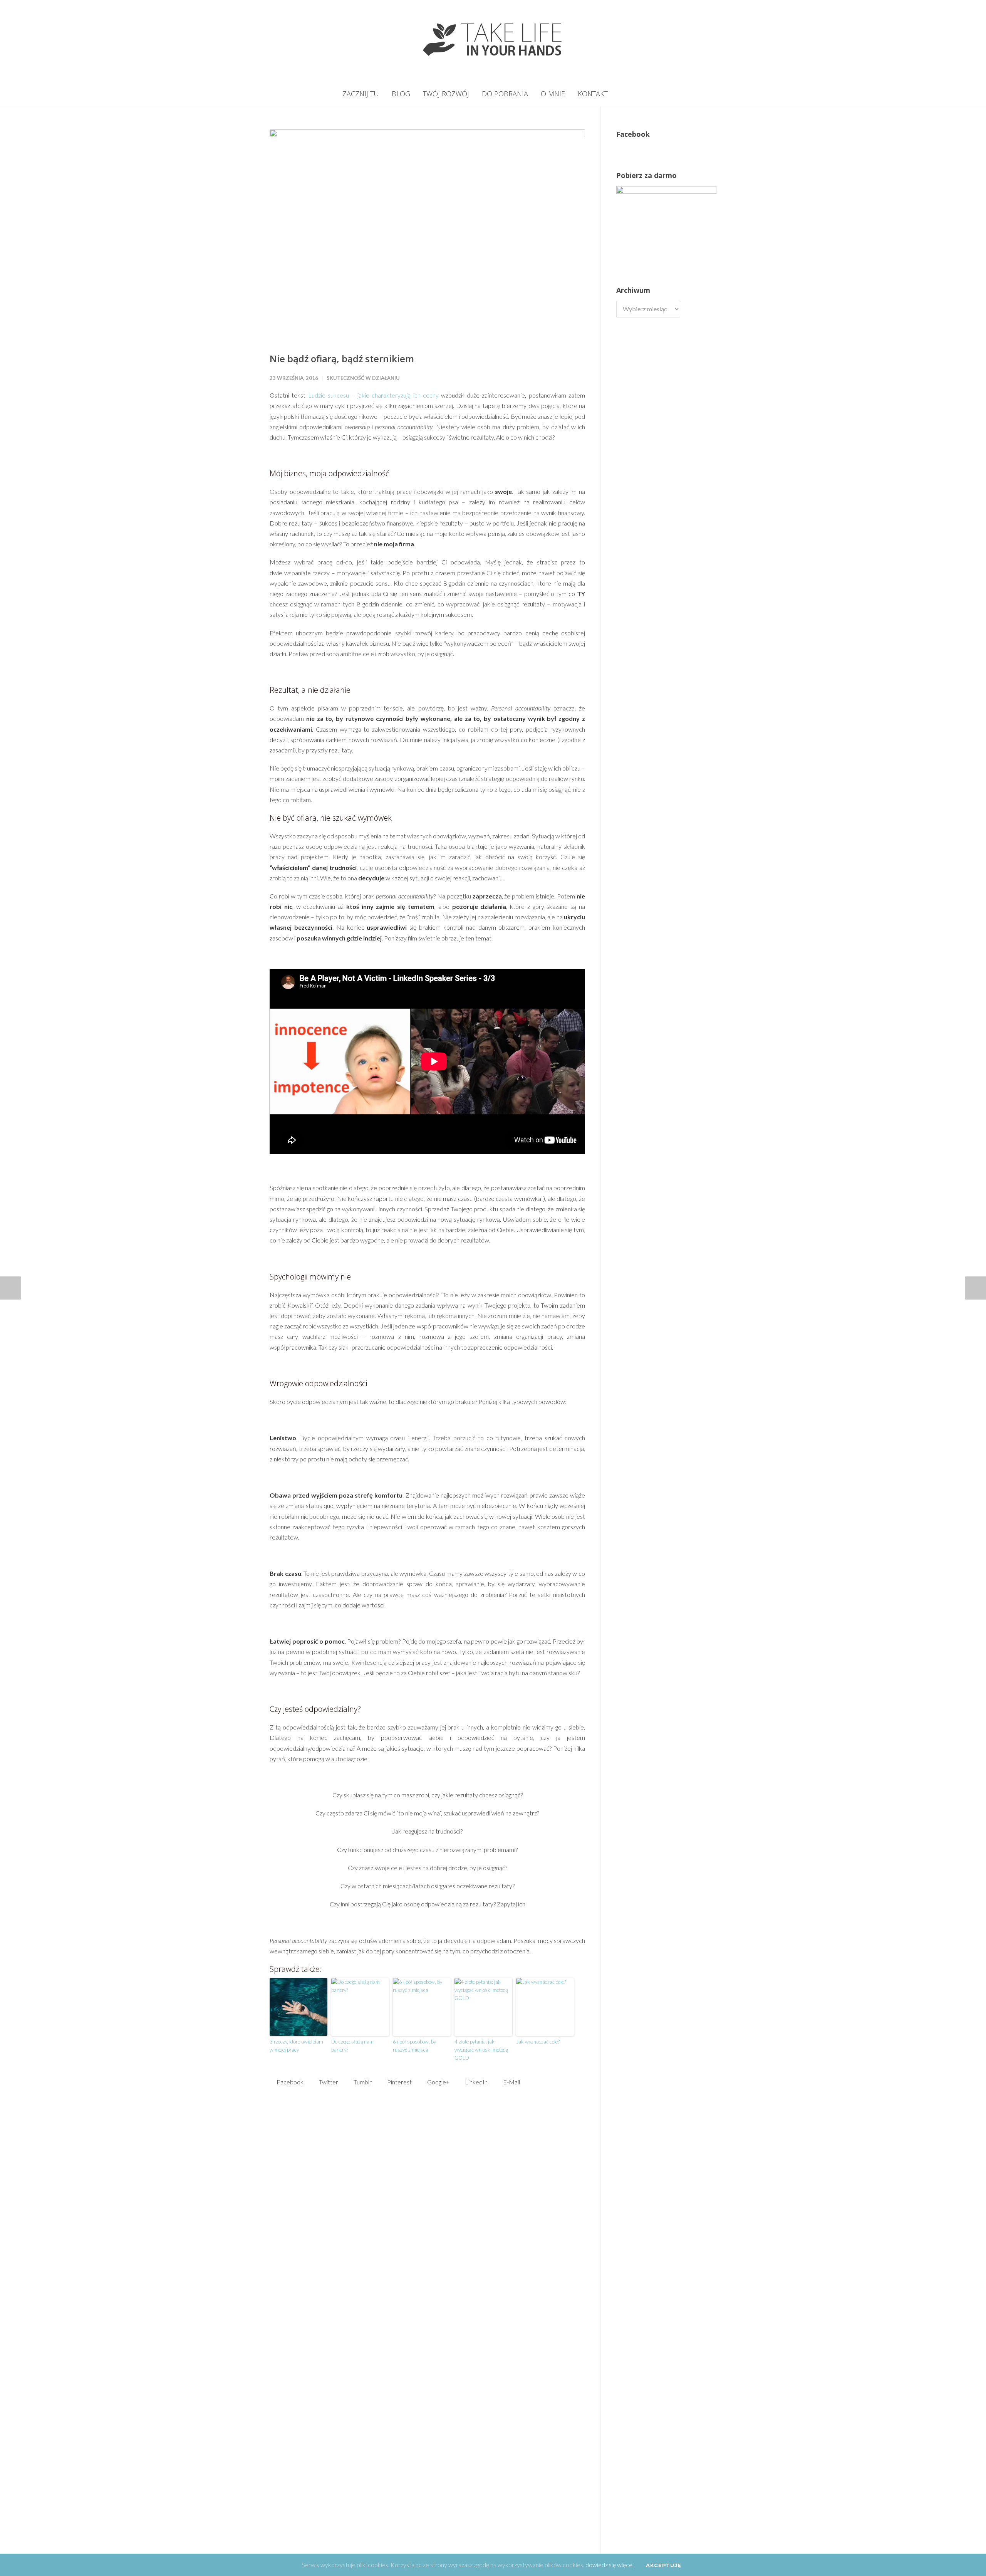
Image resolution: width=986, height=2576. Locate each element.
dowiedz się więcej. (610, 2565)
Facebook (289, 2082)
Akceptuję (664, 2565)
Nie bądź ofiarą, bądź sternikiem (342, 359)
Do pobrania (505, 94)
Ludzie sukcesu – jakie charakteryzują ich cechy (373, 395)
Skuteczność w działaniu (363, 378)
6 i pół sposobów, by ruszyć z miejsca (414, 2046)
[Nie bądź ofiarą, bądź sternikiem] (427, 235)
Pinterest (399, 2082)
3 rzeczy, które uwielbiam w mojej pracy (296, 2046)
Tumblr (362, 2082)
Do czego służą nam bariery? (352, 2046)
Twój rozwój (446, 94)
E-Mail (511, 2082)
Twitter (328, 2082)
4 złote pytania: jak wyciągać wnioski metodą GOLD (481, 2050)
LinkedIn (476, 2082)
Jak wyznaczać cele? (538, 2042)
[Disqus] (427, 2220)
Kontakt (593, 94)
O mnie (553, 94)
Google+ (438, 2082)
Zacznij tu (361, 94)
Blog (401, 94)
